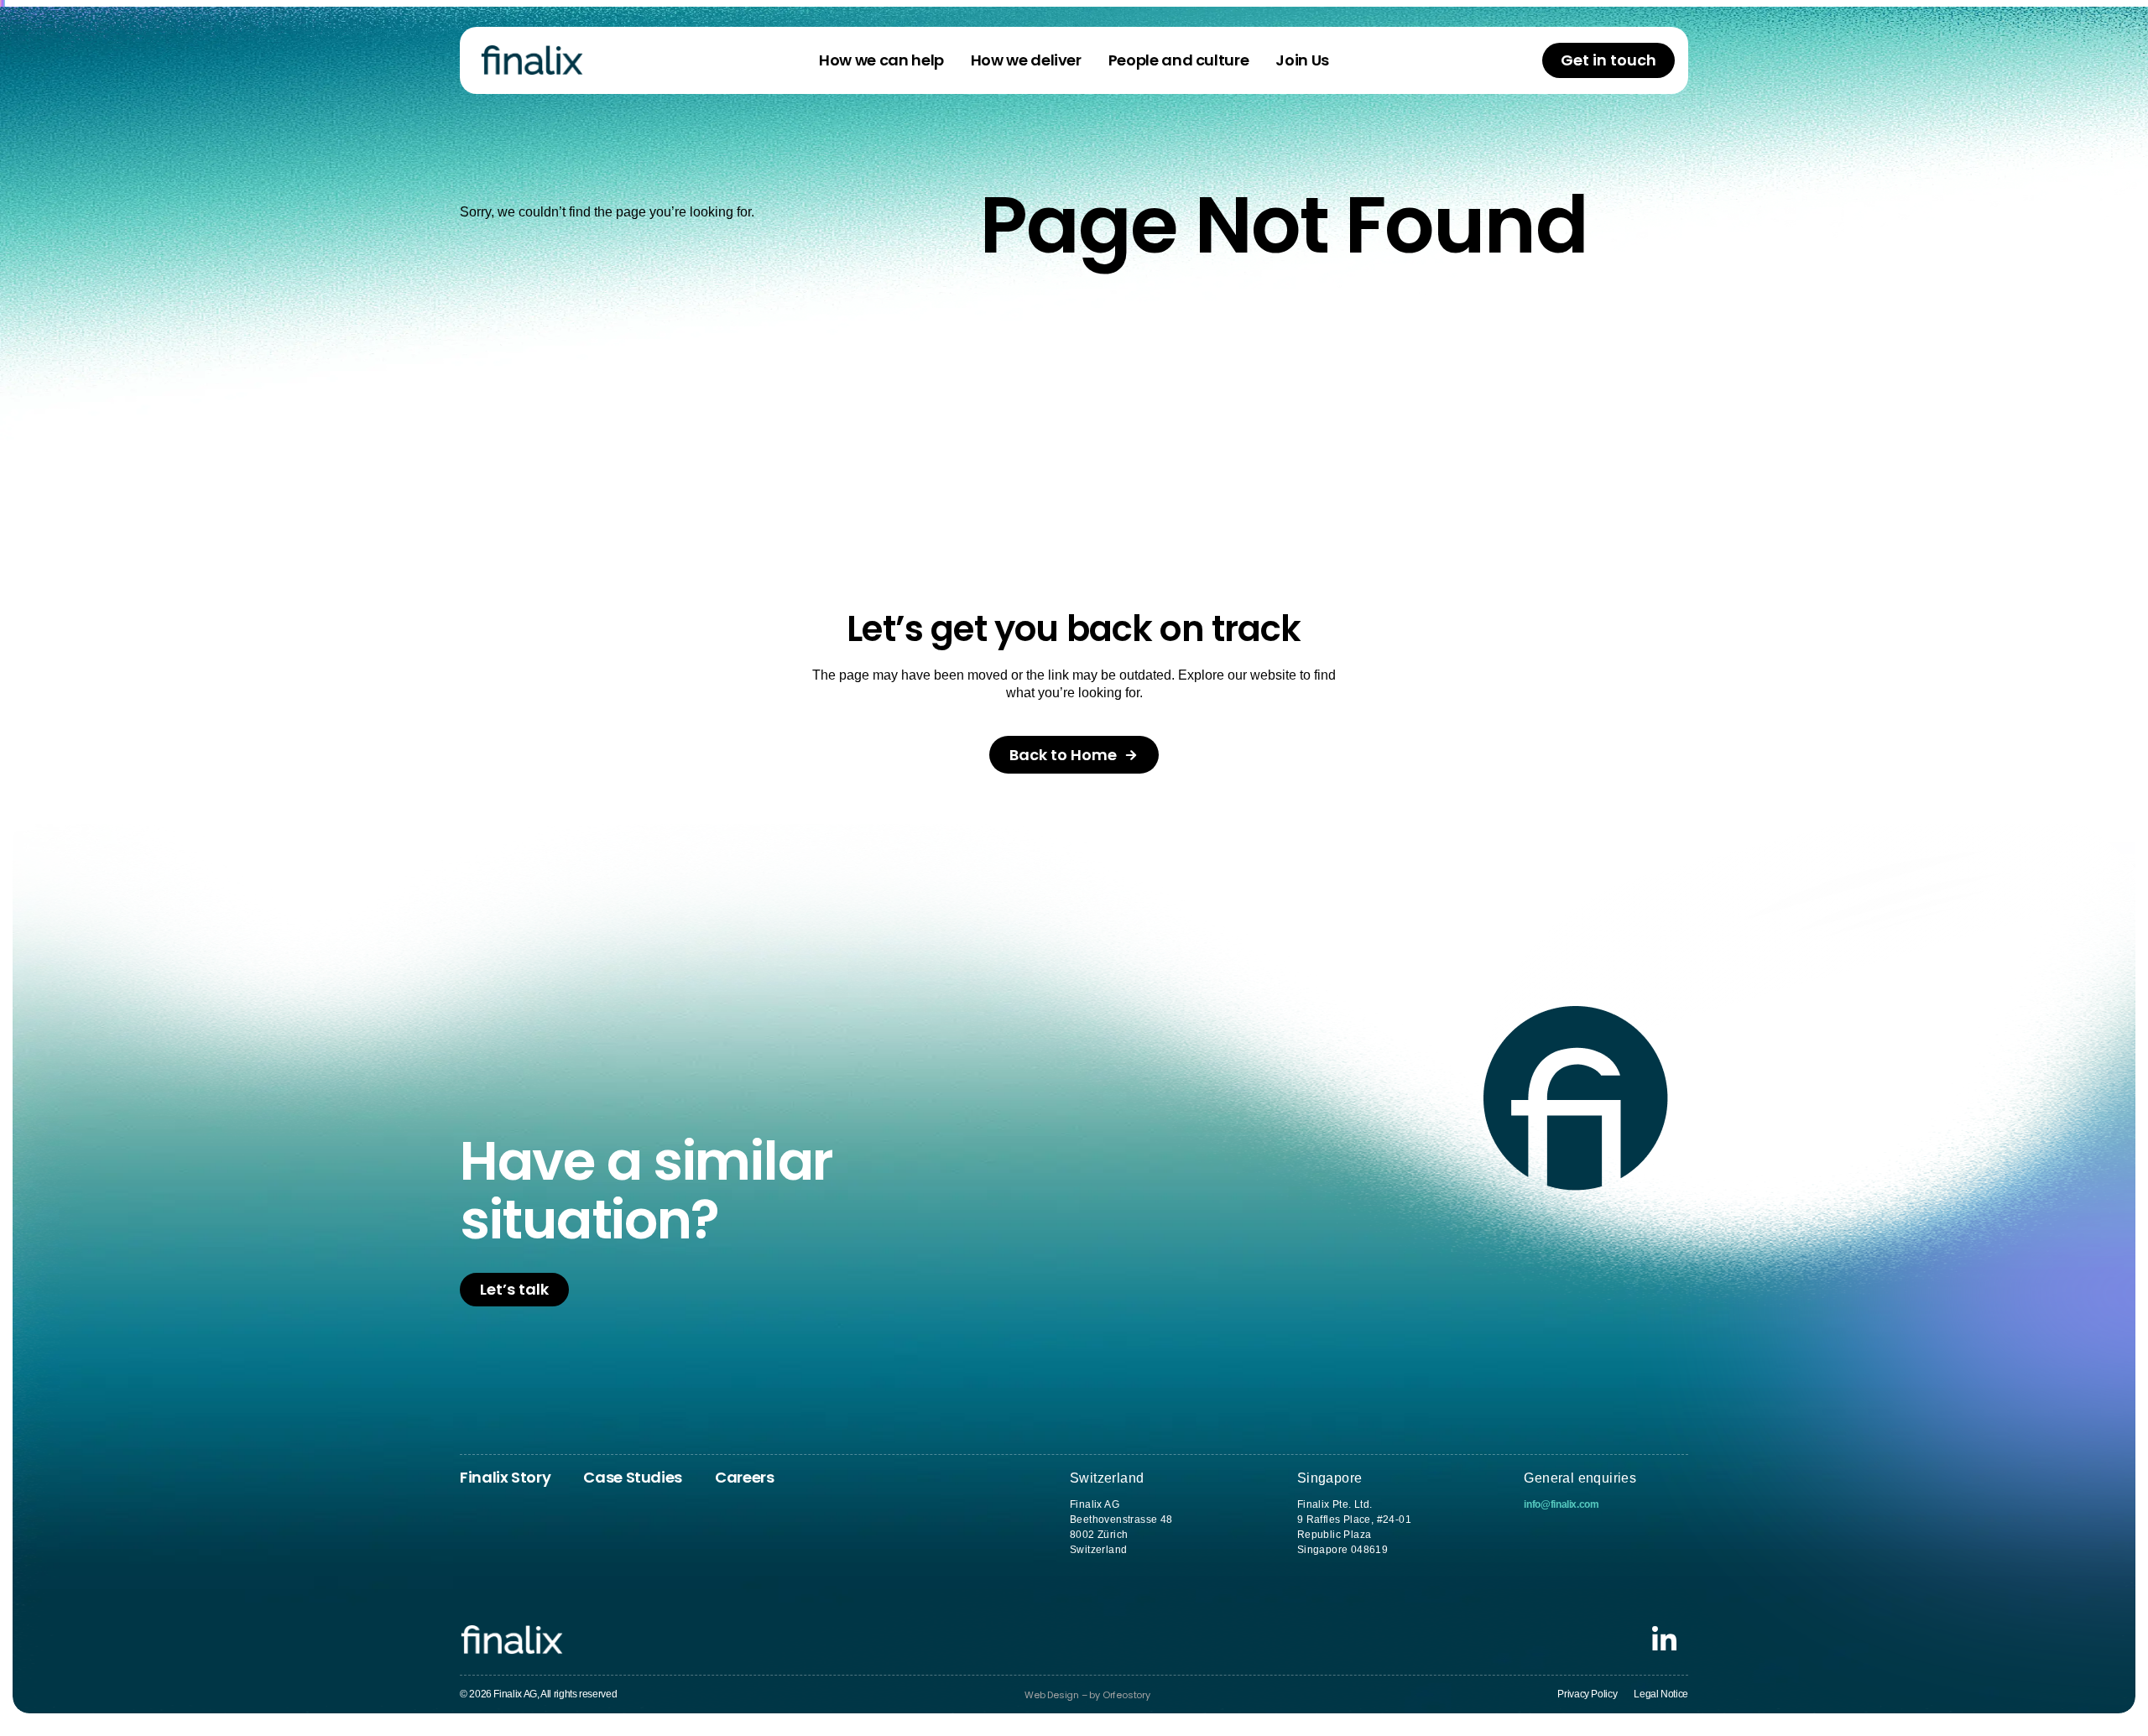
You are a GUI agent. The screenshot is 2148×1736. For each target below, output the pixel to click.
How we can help (881, 60)
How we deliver (1026, 60)
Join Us (1302, 60)
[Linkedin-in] (1664, 1640)
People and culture (1179, 60)
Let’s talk (514, 1289)
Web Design (1052, 1695)
